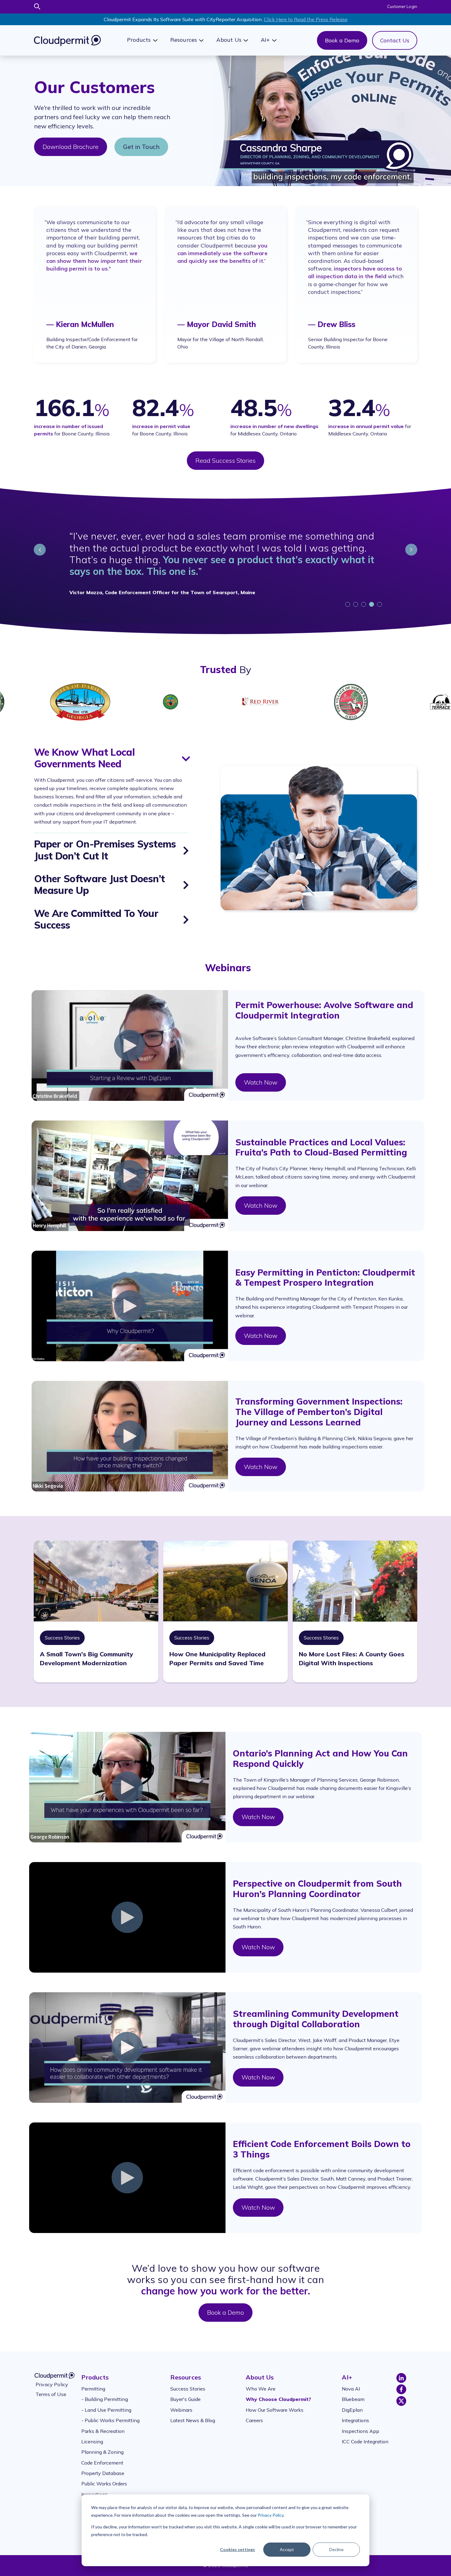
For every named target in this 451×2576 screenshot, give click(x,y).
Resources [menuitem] (186, 2371)
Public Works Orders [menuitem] (104, 2478)
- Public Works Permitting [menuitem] (110, 2414)
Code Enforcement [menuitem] (102, 2457)
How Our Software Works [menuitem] (275, 2404)
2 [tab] (357, 599)
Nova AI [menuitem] (351, 2383)
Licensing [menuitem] (92, 2436)
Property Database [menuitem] (103, 2467)
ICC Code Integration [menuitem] (365, 2436)
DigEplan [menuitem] (352, 2404)
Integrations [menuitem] (355, 2414)
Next (411, 550)
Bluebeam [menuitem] (353, 2393)
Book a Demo (342, 40)
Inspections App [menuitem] (360, 2425)
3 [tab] (364, 599)
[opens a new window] (401, 2373)
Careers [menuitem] (254, 2414)
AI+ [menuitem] (347, 2371)
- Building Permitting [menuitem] (105, 2393)
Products (139, 40)
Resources (184, 40)
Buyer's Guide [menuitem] (185, 2393)
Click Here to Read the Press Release (306, 19)
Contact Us (395, 40)
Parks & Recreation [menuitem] (103, 2425)
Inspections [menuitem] (94, 2488)
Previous (40, 550)
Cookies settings (237, 2549)
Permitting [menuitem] (93, 2383)
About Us (229, 40)
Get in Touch (141, 147)
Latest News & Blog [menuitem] (193, 2414)
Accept (287, 2549)
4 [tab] (372, 599)
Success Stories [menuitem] (188, 2383)
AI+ (265, 40)
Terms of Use (51, 2388)
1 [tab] (349, 599)
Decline (336, 2549)
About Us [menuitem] (260, 2371)
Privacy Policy (271, 2515)
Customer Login (402, 6)
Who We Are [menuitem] (261, 2383)
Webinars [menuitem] (181, 2404)
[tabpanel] (225, 566)
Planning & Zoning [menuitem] (102, 2446)
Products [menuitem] (95, 2371)
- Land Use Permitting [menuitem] (106, 2404)
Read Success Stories (225, 460)
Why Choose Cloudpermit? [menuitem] (278, 2393)
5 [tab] (380, 599)
